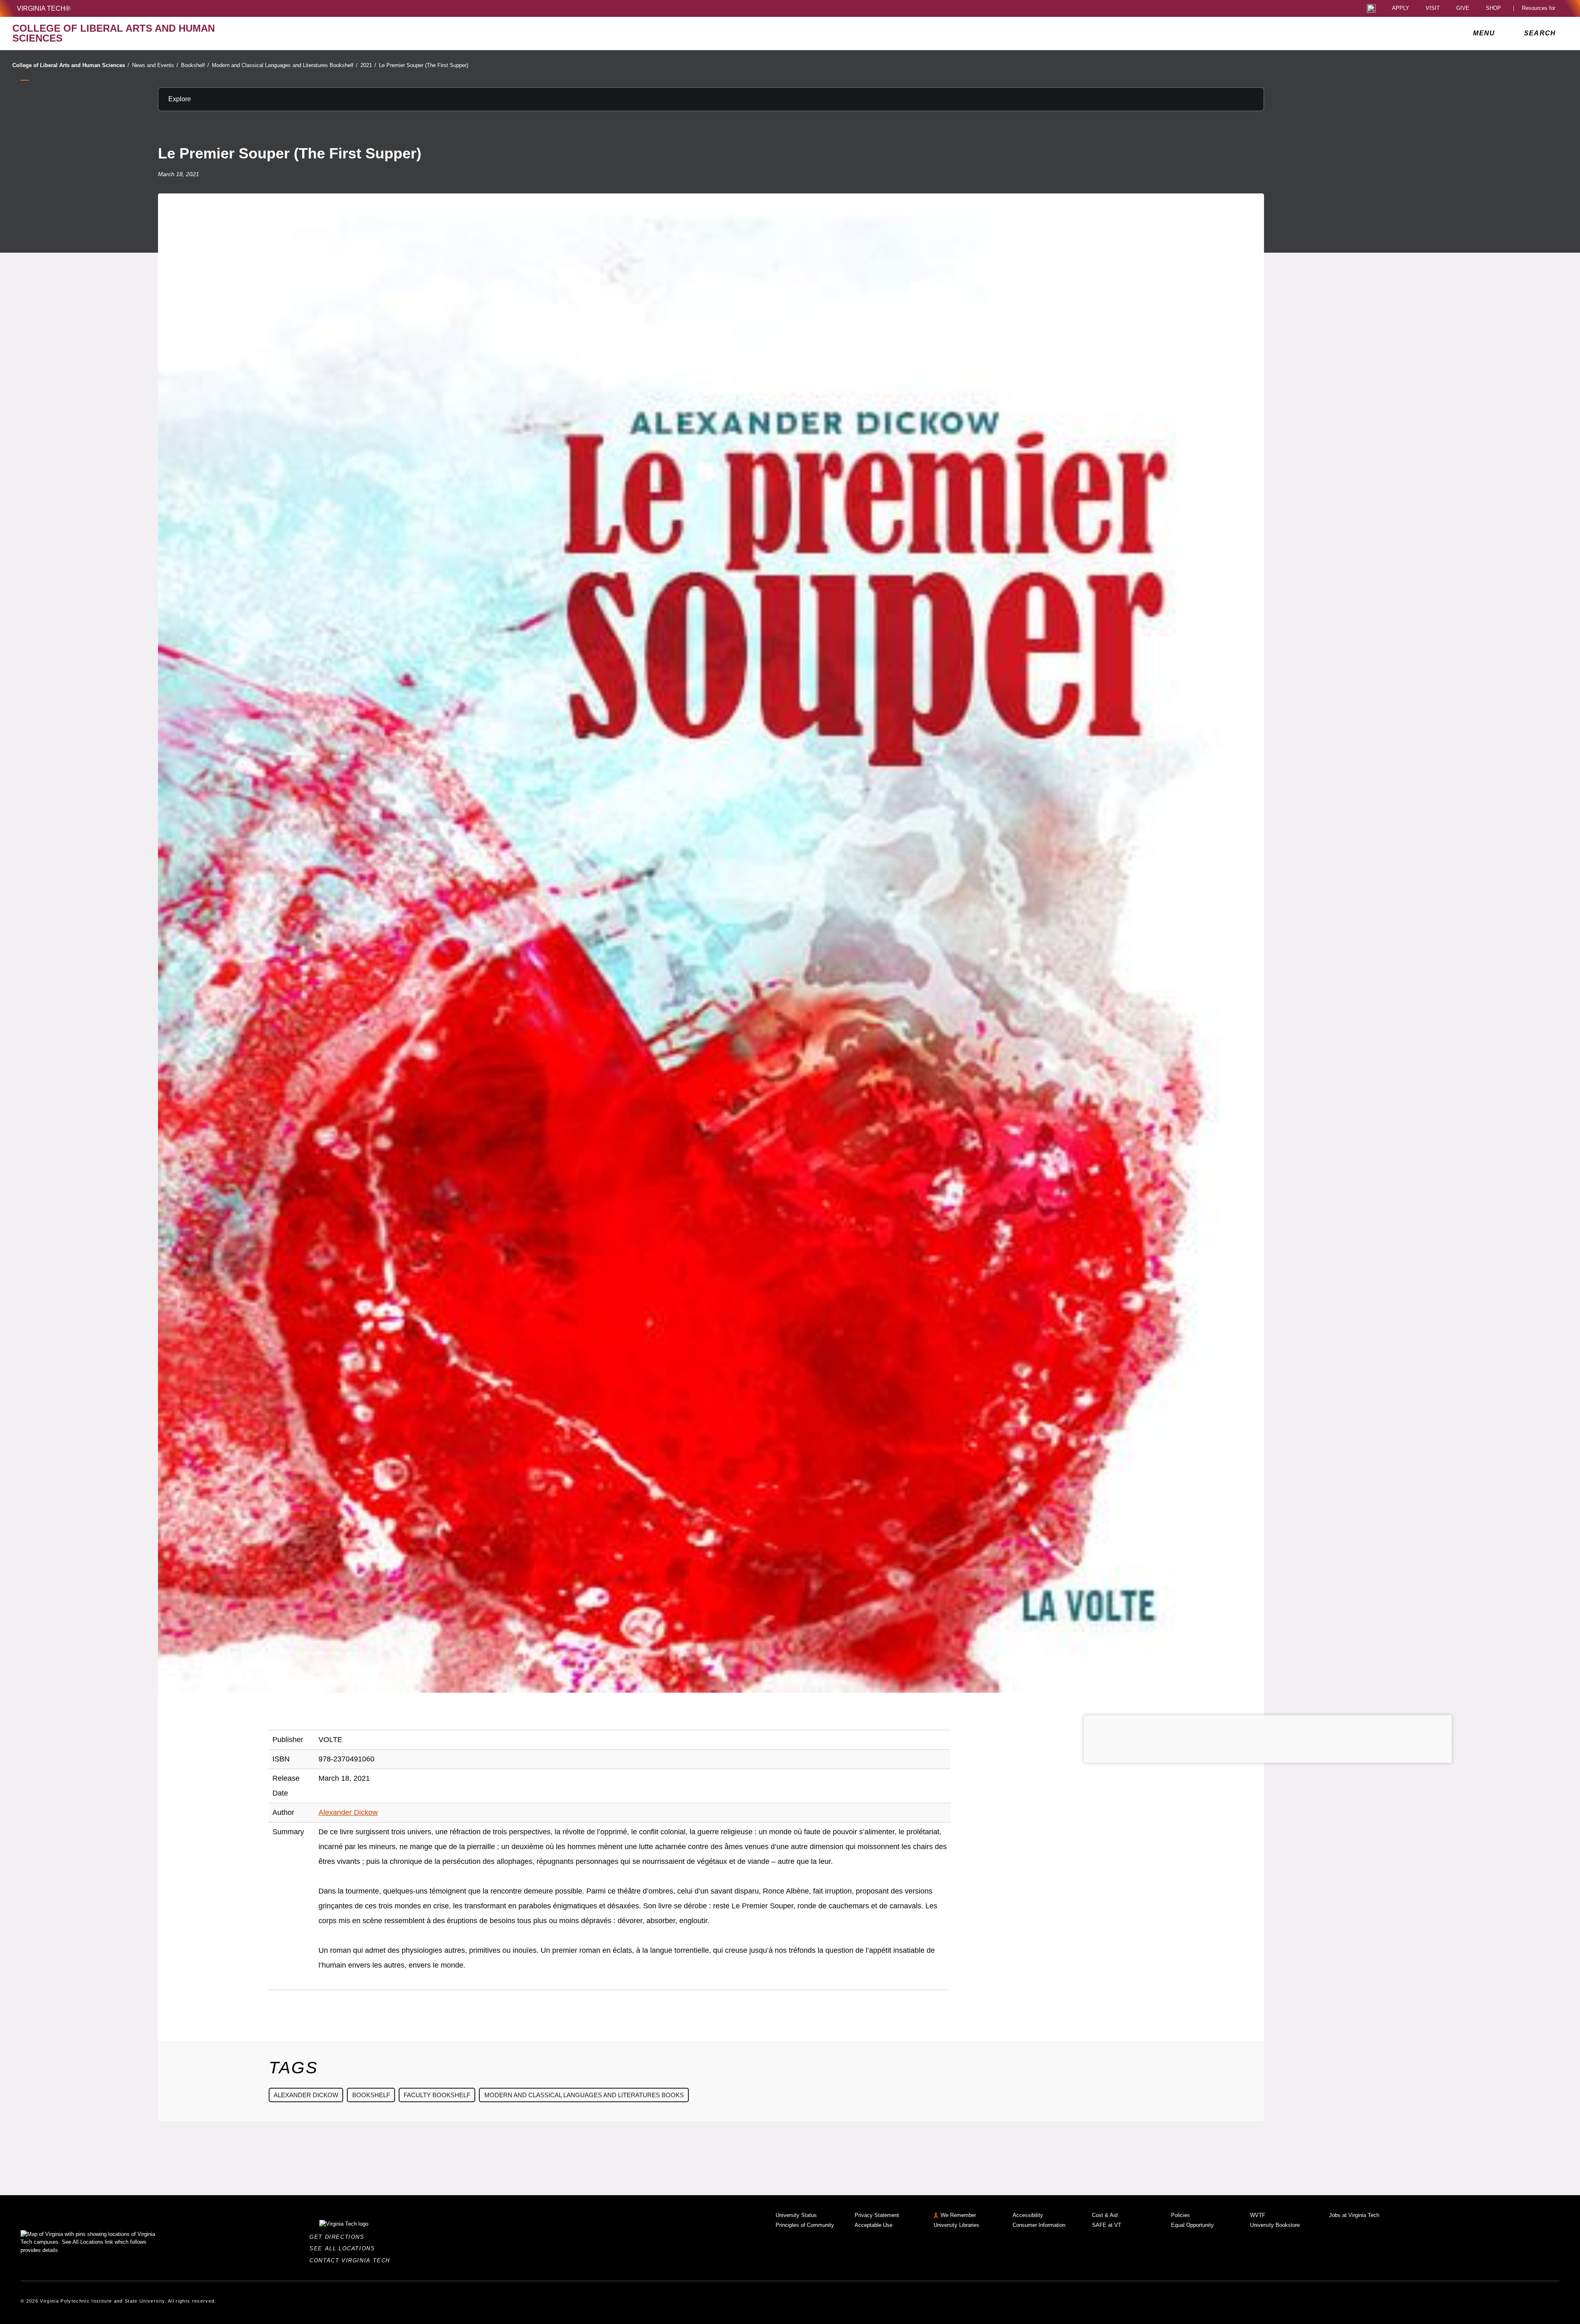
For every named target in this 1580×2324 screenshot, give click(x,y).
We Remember (958, 2215)
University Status (796, 2215)
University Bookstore (1275, 2225)
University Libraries (956, 2225)
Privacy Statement (877, 2215)
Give (1463, 8)
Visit (1433, 8)
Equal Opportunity (1192, 2225)
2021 (368, 65)
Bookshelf (195, 65)
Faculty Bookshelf (437, 2095)
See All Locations (344, 2248)
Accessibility (1028, 2215)
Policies (1180, 2215)
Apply (1401, 8)
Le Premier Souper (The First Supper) (424, 65)
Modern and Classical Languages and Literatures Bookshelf (285, 65)
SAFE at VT (1107, 2225)
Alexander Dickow (348, 1812)
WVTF (1258, 2215)
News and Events (155, 65)
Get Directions (339, 2237)
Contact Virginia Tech (352, 2260)
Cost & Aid (1105, 2215)
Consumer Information (1039, 2225)
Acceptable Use (874, 2225)
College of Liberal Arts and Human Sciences (71, 65)
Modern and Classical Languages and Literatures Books (584, 2095)
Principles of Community (805, 2225)
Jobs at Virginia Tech (1354, 2215)
